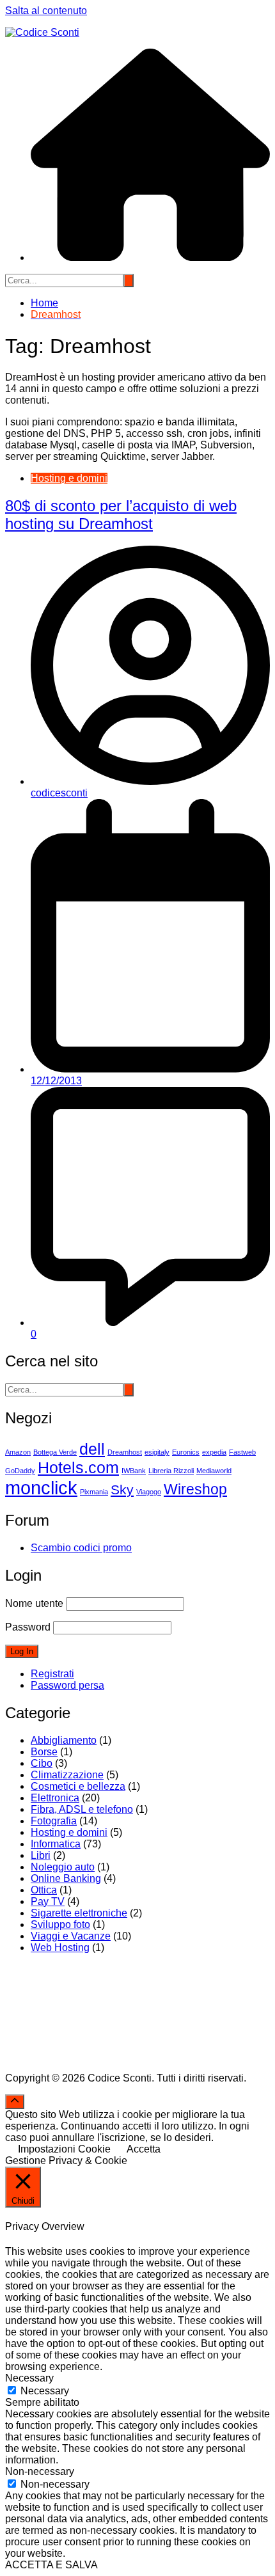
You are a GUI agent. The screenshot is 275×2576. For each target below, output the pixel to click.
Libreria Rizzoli (171, 1471)
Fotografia (54, 1821)
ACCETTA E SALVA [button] (51, 2565)
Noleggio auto (63, 1867)
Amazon (18, 1452)
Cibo (42, 1763)
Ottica (44, 1890)
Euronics (186, 1452)
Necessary (45, 2391)
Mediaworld (214, 1471)
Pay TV (48, 1901)
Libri (41, 1855)
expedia (214, 1452)
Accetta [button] (144, 2149)
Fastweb (242, 1452)
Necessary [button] (29, 2378)
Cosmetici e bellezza (78, 1786)
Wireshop (195, 1489)
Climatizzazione (67, 1775)
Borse (44, 1752)
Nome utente (34, 1603)
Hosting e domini (69, 478)
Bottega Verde (55, 1452)
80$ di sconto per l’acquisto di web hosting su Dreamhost (121, 515)
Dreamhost (125, 1452)
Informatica (56, 1844)
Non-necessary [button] (40, 2471)
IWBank (134, 1471)
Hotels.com (78, 1467)
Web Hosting (60, 1948)
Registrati (52, 1674)
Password (28, 1627)
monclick (41, 1488)
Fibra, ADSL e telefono (82, 1809)
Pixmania (94, 1492)
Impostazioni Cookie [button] (64, 2149)
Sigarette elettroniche (79, 1913)
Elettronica (55, 1798)
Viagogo (149, 1492)
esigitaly (157, 1452)
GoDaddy (20, 1471)
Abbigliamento (64, 1740)
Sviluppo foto (60, 1924)
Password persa (67, 1685)
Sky (122, 1490)
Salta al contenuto (46, 11)
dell (92, 1449)
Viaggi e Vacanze (71, 1936)
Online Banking (66, 1878)
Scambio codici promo (81, 1548)
